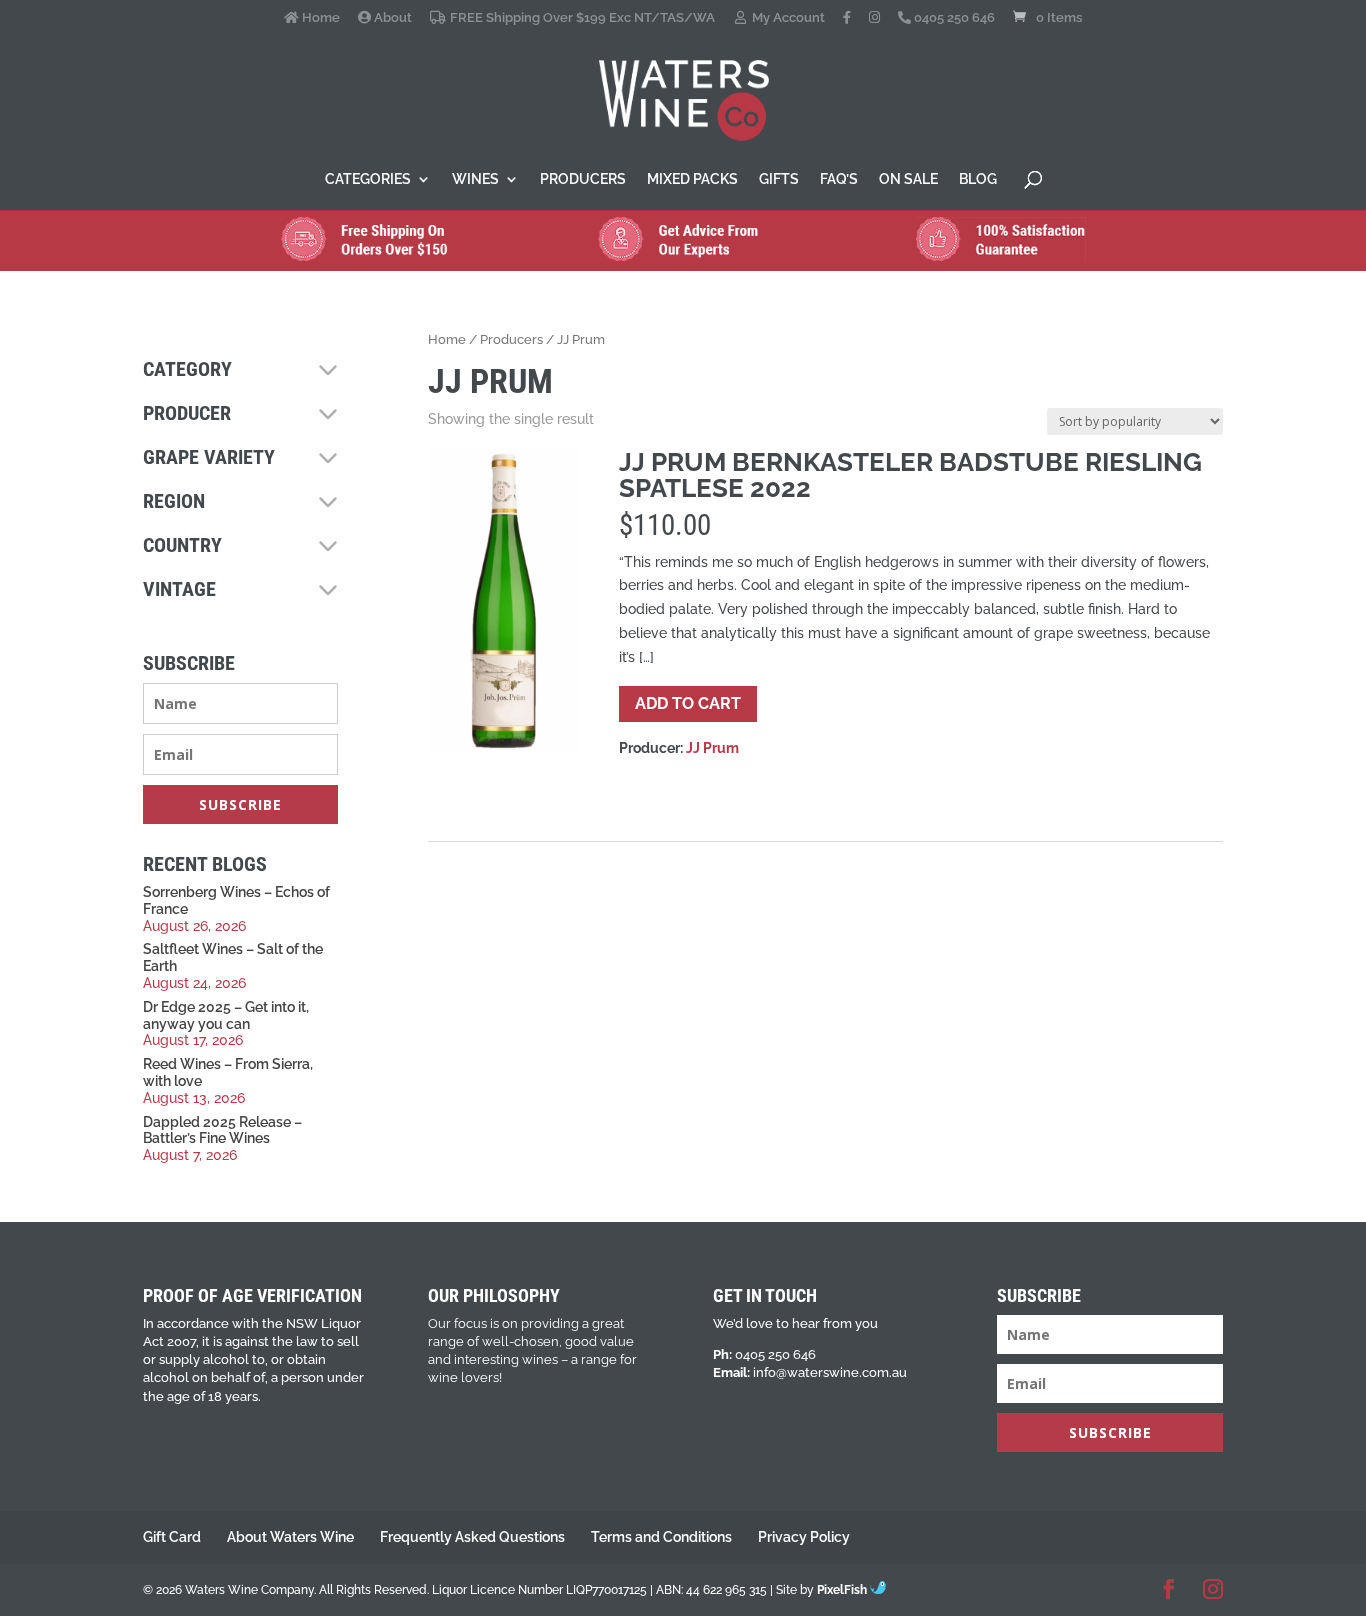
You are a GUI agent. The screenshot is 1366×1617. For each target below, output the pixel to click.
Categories (368, 179)
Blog (978, 179)
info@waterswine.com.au (830, 1372)
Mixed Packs (692, 179)
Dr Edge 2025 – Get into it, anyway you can (226, 1015)
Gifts (779, 179)
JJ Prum (712, 748)
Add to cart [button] (688, 703)
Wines (475, 179)
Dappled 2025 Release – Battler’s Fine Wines (222, 1130)
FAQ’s (839, 179)
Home (319, 18)
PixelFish (843, 1590)
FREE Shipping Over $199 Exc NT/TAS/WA (580, 18)
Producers (583, 179)
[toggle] (328, 370)
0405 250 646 (953, 18)
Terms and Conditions (661, 1537)
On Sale (908, 179)
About (391, 18)
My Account (787, 18)
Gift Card (172, 1537)
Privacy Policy (804, 1537)
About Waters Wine (290, 1537)
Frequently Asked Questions (472, 1537)
